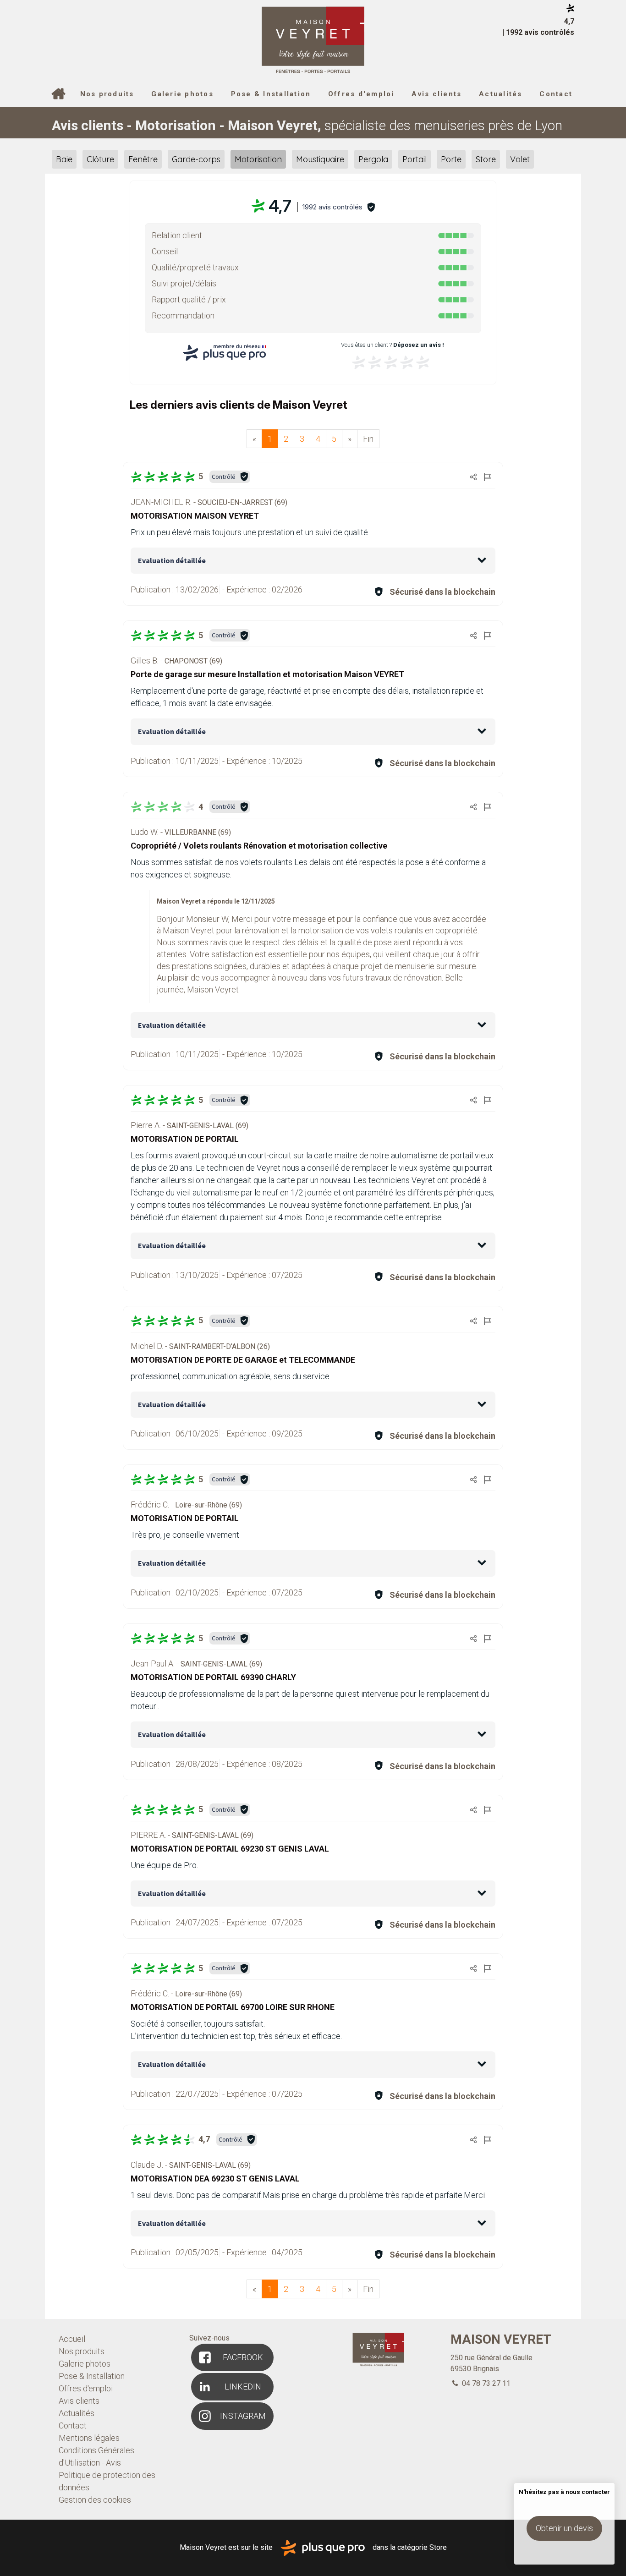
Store (486, 159)
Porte (451, 159)
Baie (64, 159)
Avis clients (437, 94)
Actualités (501, 94)
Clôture (100, 159)
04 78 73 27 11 (485, 2383)
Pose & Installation (271, 94)
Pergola (373, 159)
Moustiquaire (320, 159)
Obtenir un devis (564, 2528)
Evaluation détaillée (172, 560)
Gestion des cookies (95, 2500)
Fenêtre (143, 159)
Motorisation (258, 159)
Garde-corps (196, 159)
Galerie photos (182, 94)
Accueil (58, 95)
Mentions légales (89, 2438)
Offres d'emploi (361, 94)
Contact (556, 94)
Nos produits (107, 94)
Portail (415, 159)
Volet (520, 159)
